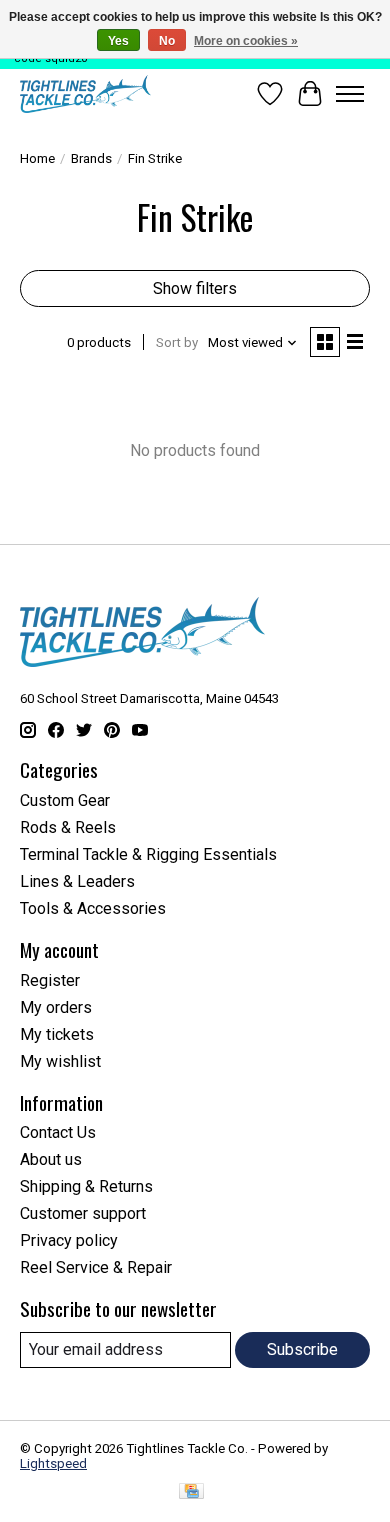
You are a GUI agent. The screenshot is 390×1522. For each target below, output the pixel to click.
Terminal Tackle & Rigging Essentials (148, 854)
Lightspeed (53, 1463)
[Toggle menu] (350, 94)
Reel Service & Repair (96, 1267)
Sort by (177, 342)
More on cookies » (246, 41)
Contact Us (58, 1132)
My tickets (57, 1034)
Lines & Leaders (77, 881)
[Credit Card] (191, 1492)
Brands (91, 158)
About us (51, 1159)
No (167, 41)
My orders (56, 1007)
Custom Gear (65, 800)
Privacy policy (69, 1240)
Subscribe (302, 1349)
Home (37, 158)
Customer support (83, 1213)
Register (50, 980)
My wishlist (60, 1061)
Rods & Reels (68, 827)
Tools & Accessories (93, 908)
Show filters (195, 288)
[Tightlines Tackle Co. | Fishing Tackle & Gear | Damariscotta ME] (85, 94)
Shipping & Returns (86, 1186)
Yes (118, 41)
